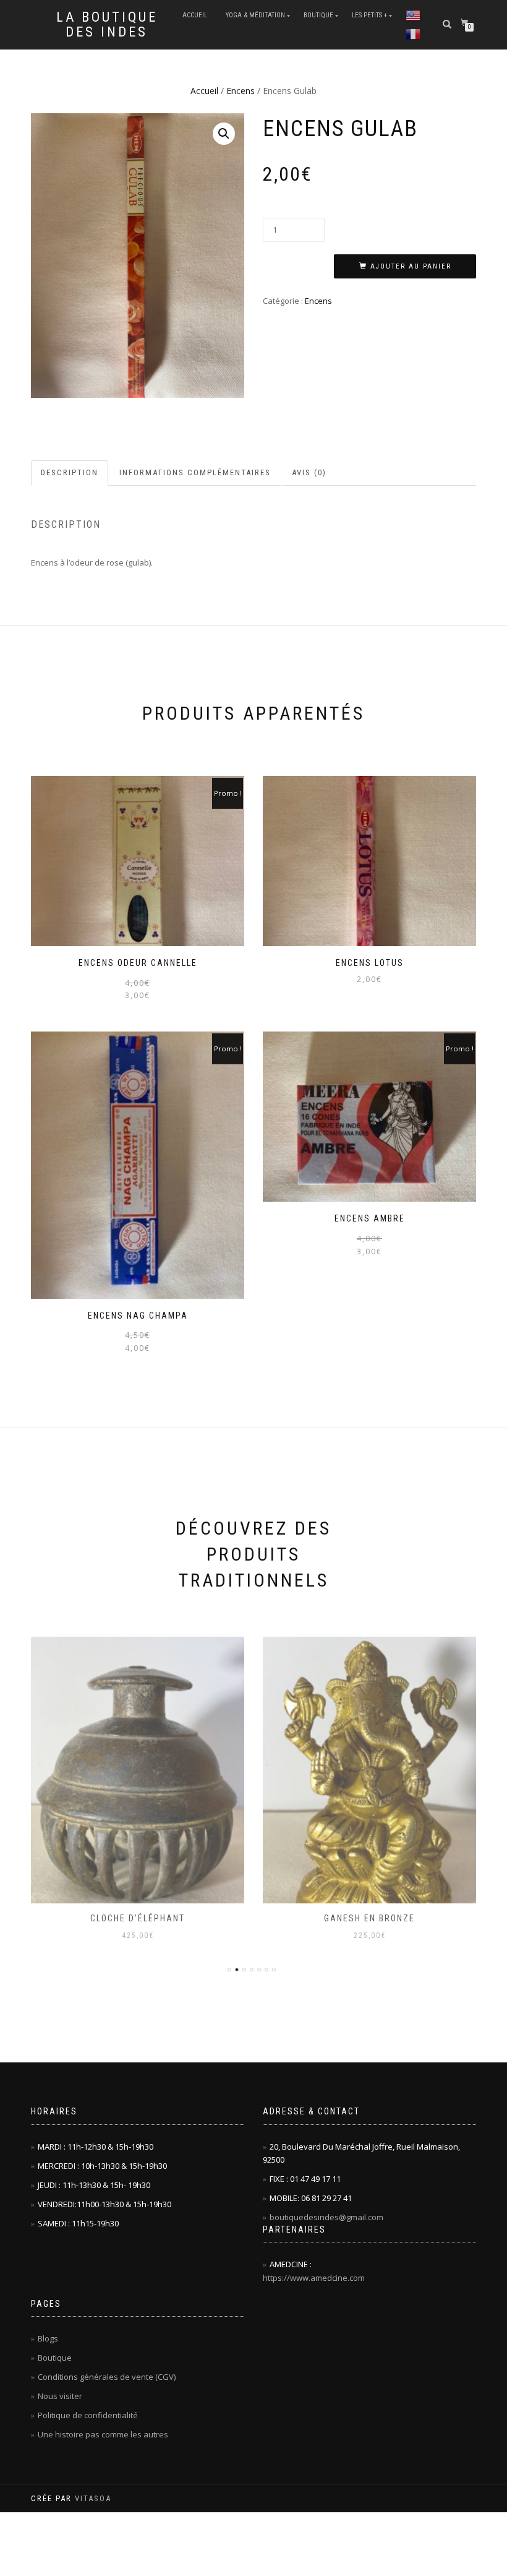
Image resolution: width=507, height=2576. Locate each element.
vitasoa (93, 2498)
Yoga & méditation (255, 15)
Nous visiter (60, 2396)
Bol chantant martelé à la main (370, 1918)
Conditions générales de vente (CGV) (107, 2377)
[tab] (70, 473)
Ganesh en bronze (138, 1918)
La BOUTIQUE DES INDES (107, 25)
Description (70, 472)
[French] (413, 34)
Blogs (48, 2338)
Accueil (195, 15)
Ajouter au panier (411, 266)
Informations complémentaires (195, 472)
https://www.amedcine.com (314, 2278)
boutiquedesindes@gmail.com (326, 2217)
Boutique (318, 15)
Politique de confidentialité (88, 2415)
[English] (413, 15)
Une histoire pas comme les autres (103, 2434)
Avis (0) (309, 472)
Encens (241, 91)
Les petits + (369, 15)
